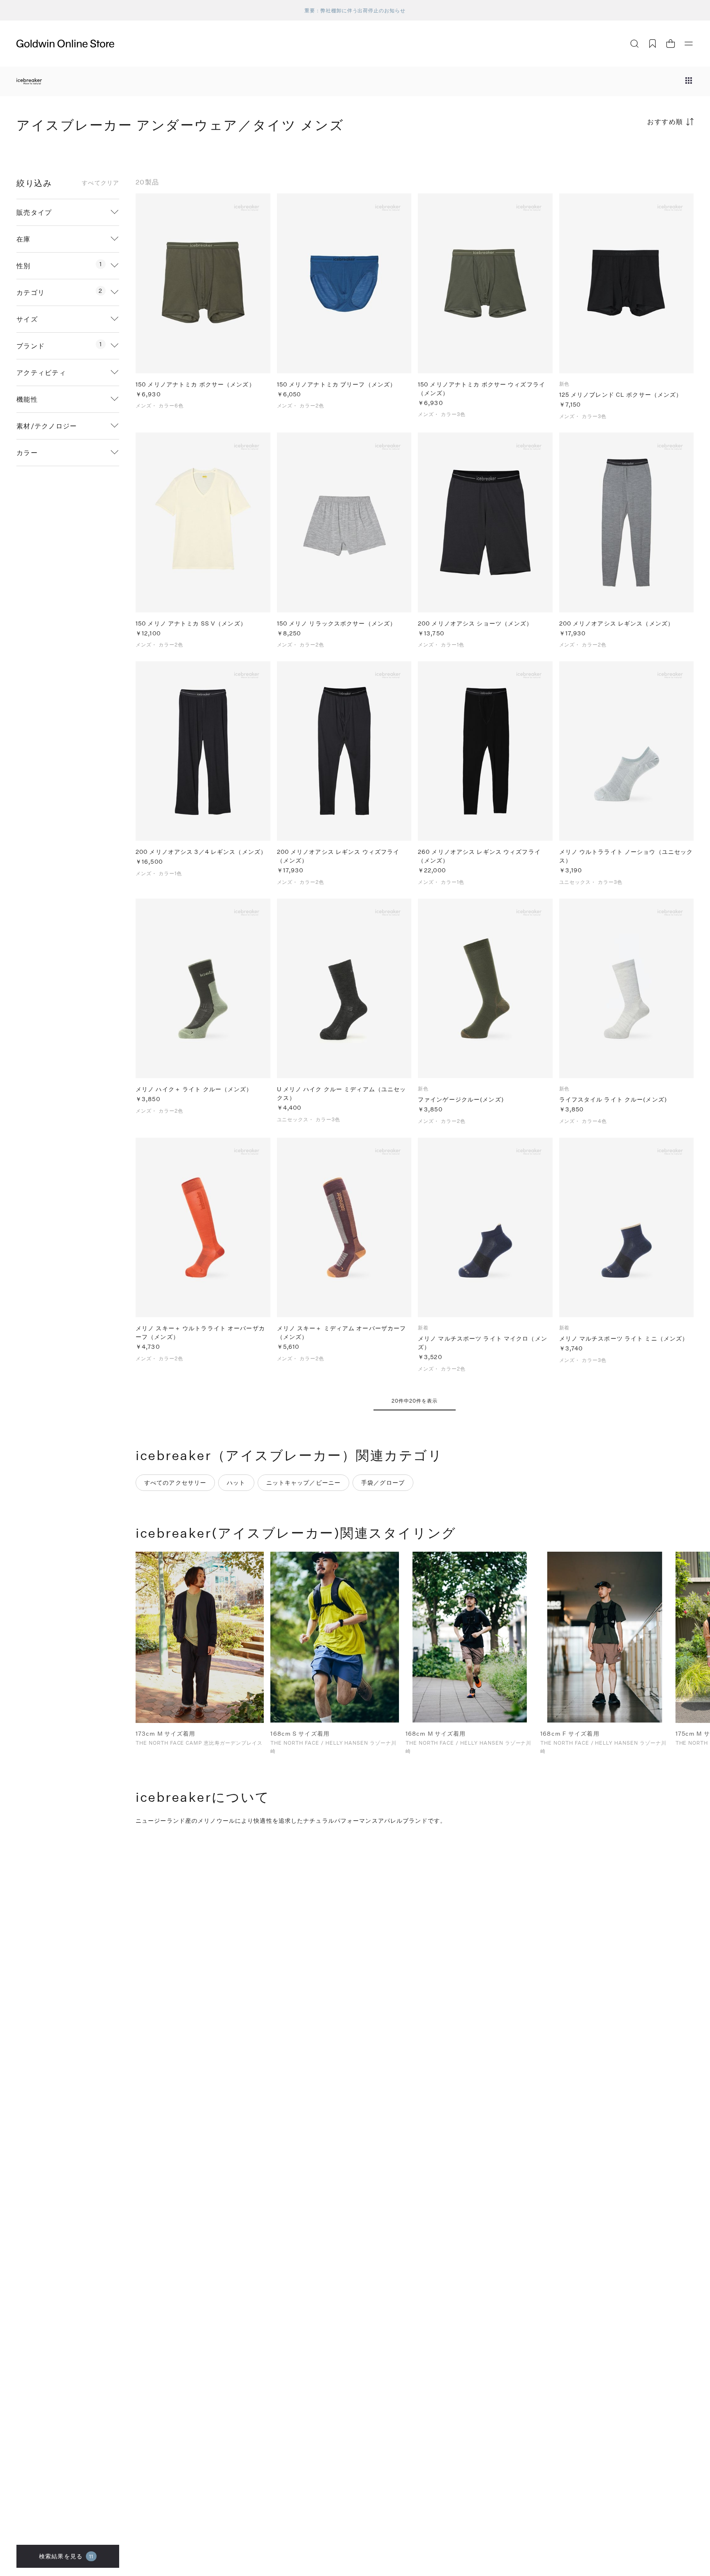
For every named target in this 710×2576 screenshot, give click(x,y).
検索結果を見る (66, 2556)
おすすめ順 (665, 121)
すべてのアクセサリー (175, 1482)
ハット (236, 1482)
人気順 (632, 154)
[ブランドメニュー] (689, 81)
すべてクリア (100, 183)
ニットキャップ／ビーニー (303, 1482)
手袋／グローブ (383, 1482)
